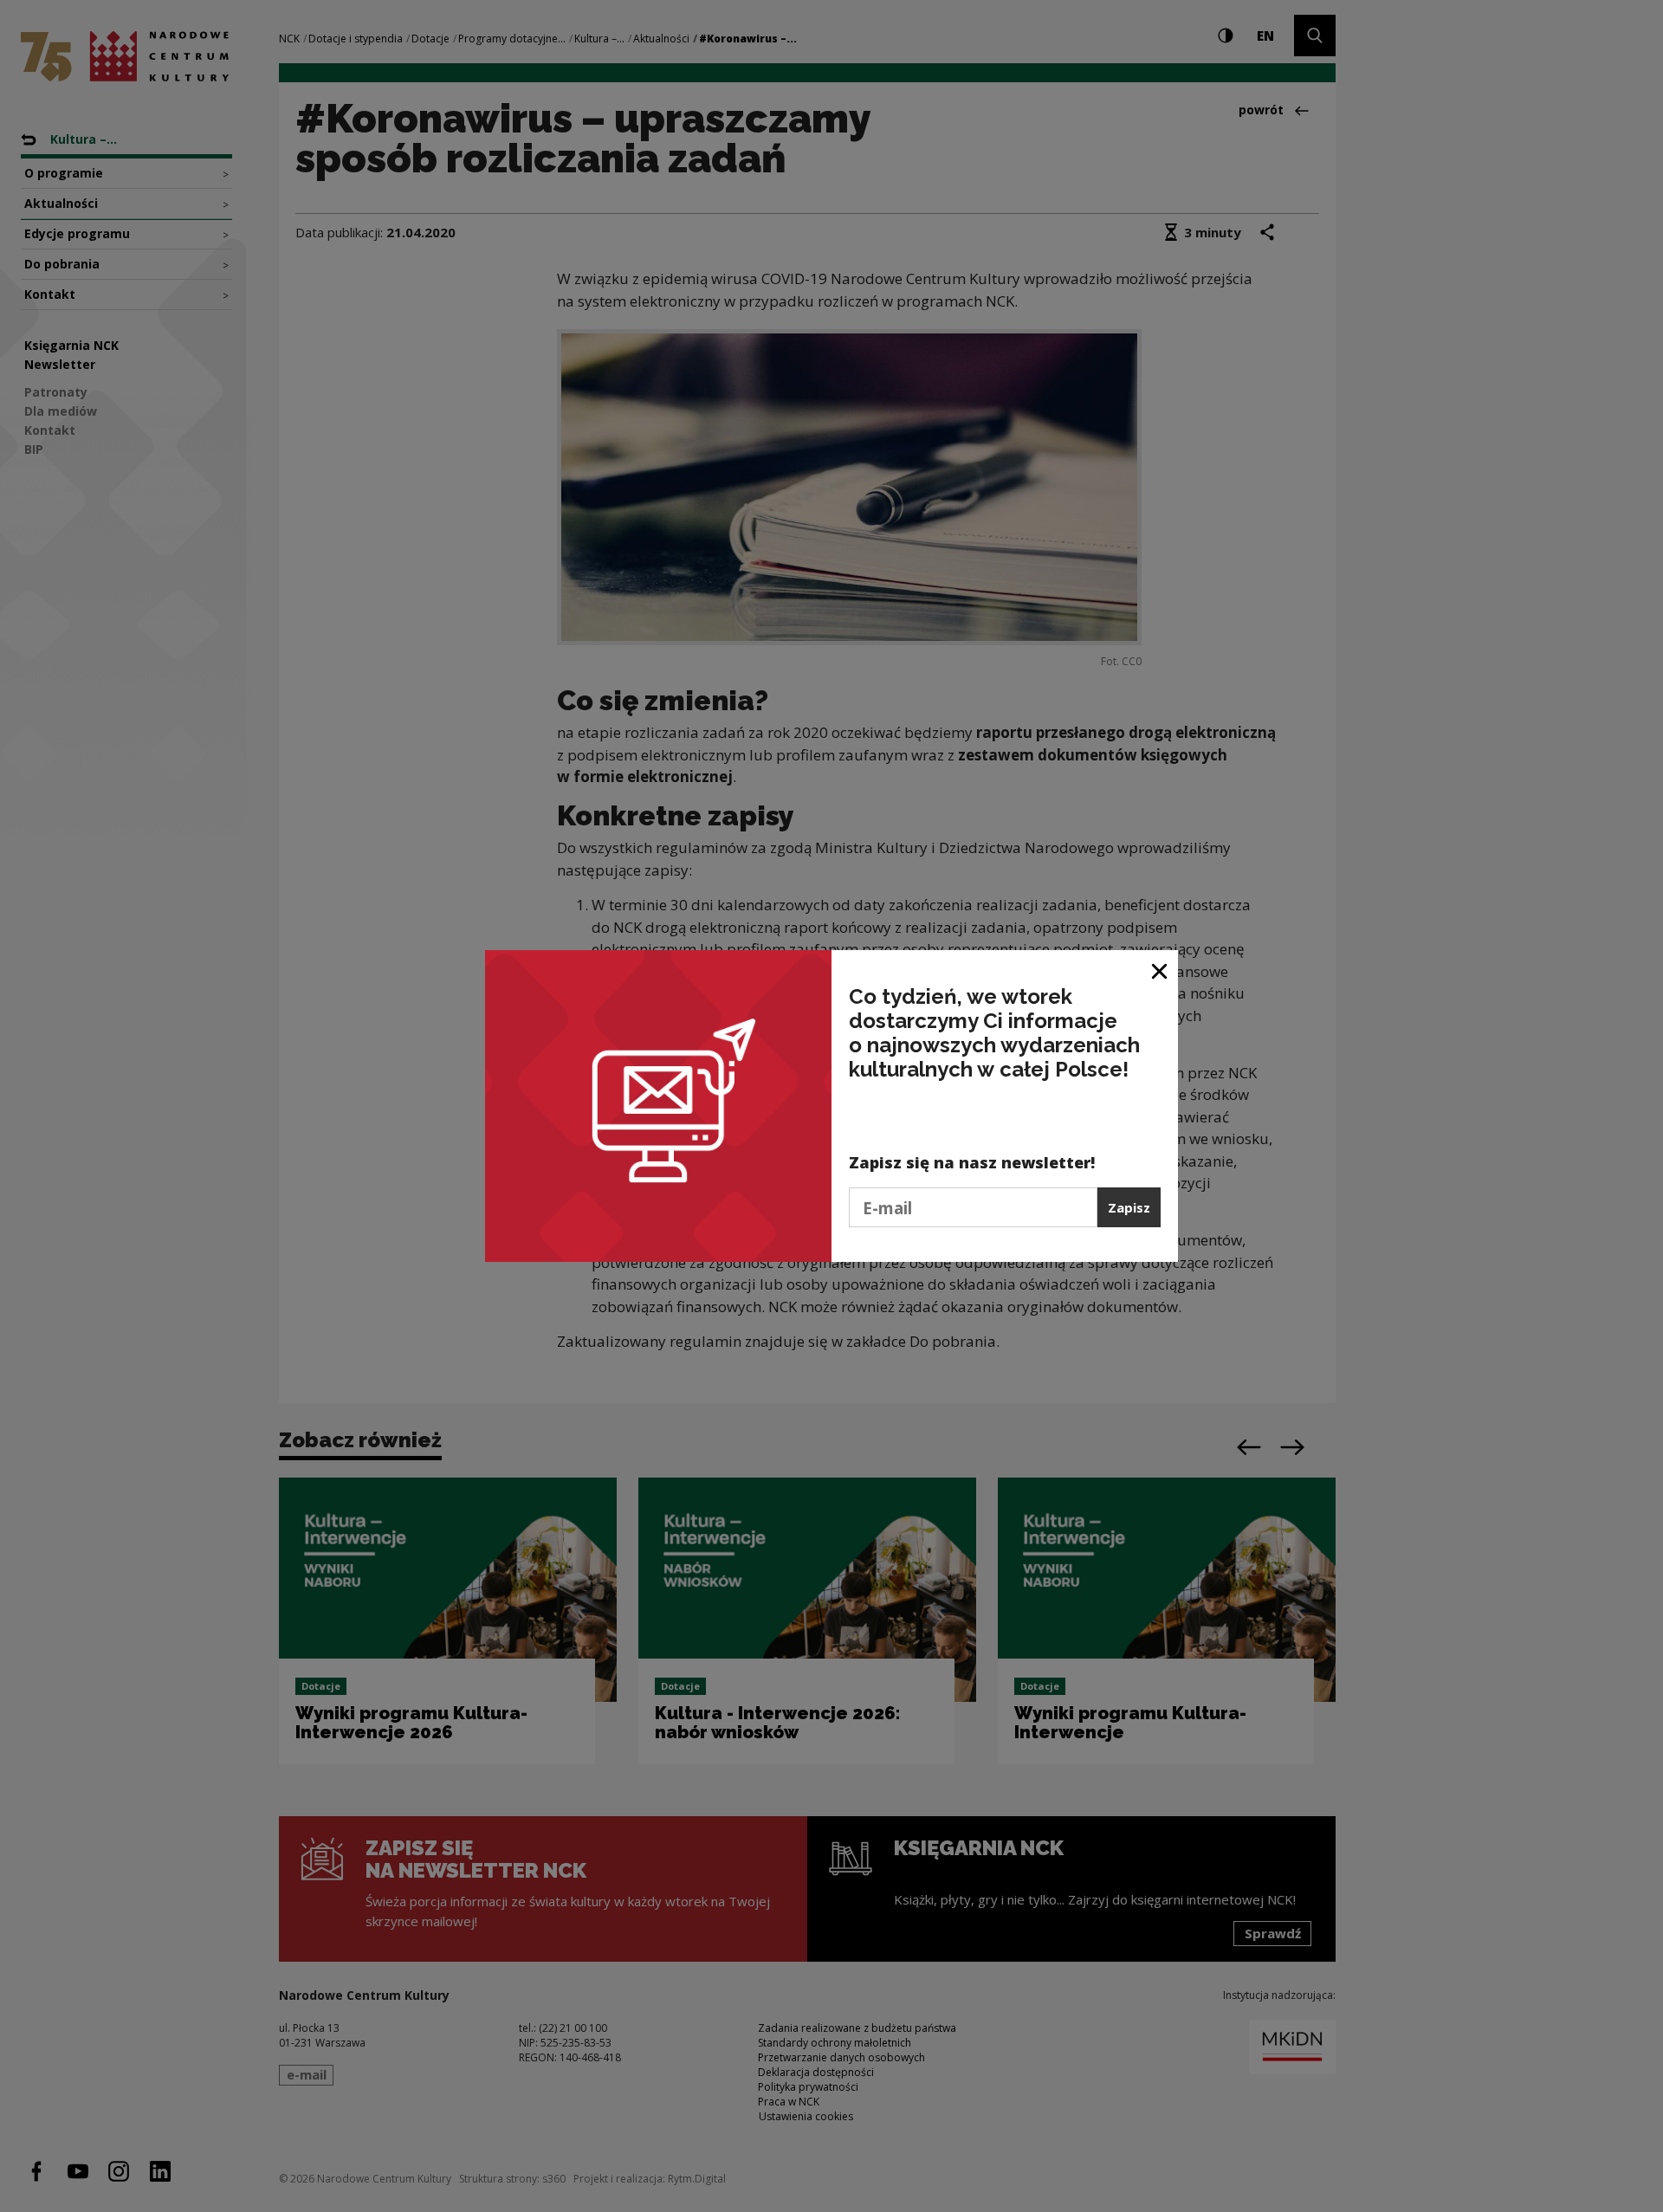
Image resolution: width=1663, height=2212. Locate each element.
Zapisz (1129, 1207)
